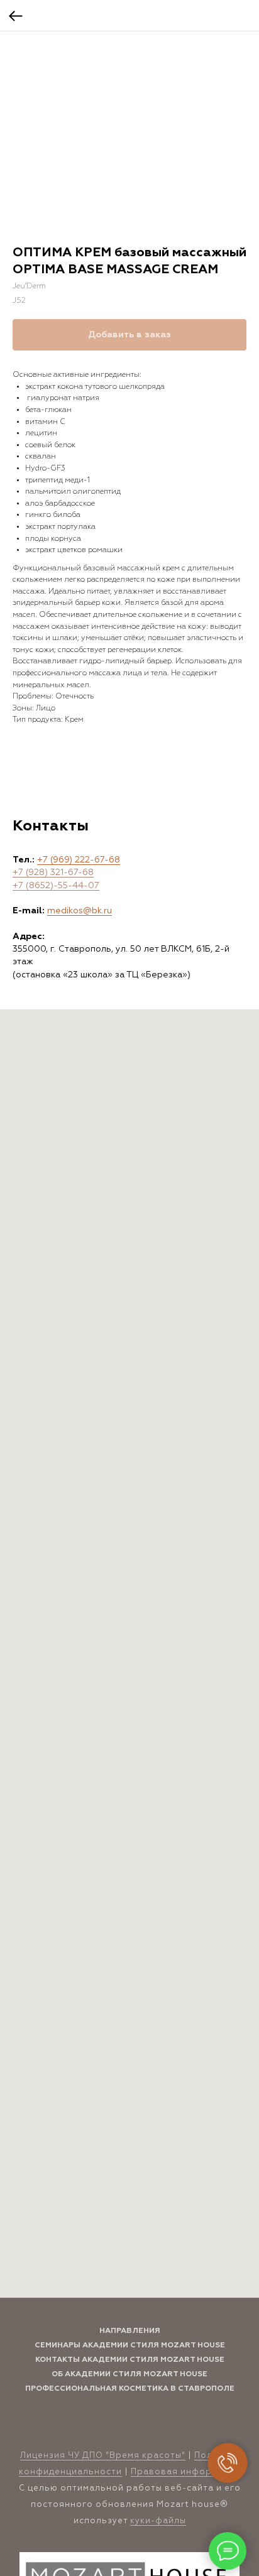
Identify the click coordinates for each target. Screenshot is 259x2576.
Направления (130, 2331)
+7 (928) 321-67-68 (53, 872)
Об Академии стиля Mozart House (129, 2374)
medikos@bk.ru (80, 911)
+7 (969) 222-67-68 (79, 860)
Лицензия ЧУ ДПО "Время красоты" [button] (103, 2456)
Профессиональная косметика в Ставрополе (130, 2389)
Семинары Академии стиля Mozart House (130, 2345)
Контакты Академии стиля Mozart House (130, 2360)
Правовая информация (186, 2472)
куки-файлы (158, 2521)
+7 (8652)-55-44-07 (56, 886)
